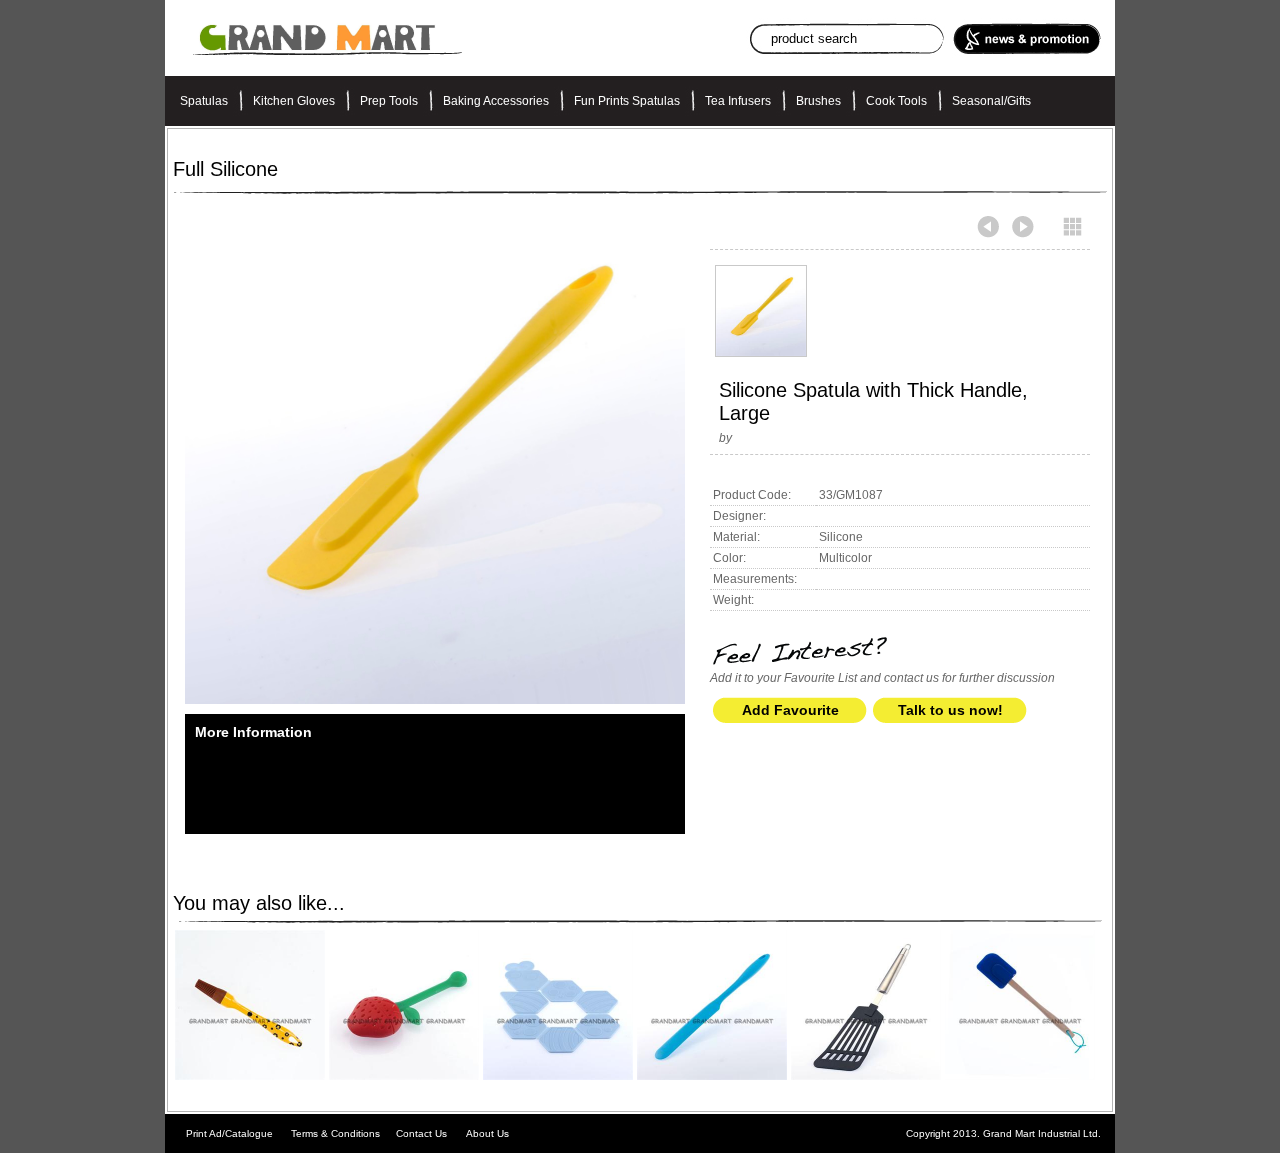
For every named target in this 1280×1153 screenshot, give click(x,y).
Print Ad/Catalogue (229, 1133)
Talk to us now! (950, 710)
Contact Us (421, 1133)
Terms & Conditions (335, 1133)
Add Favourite (790, 710)
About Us (487, 1133)
